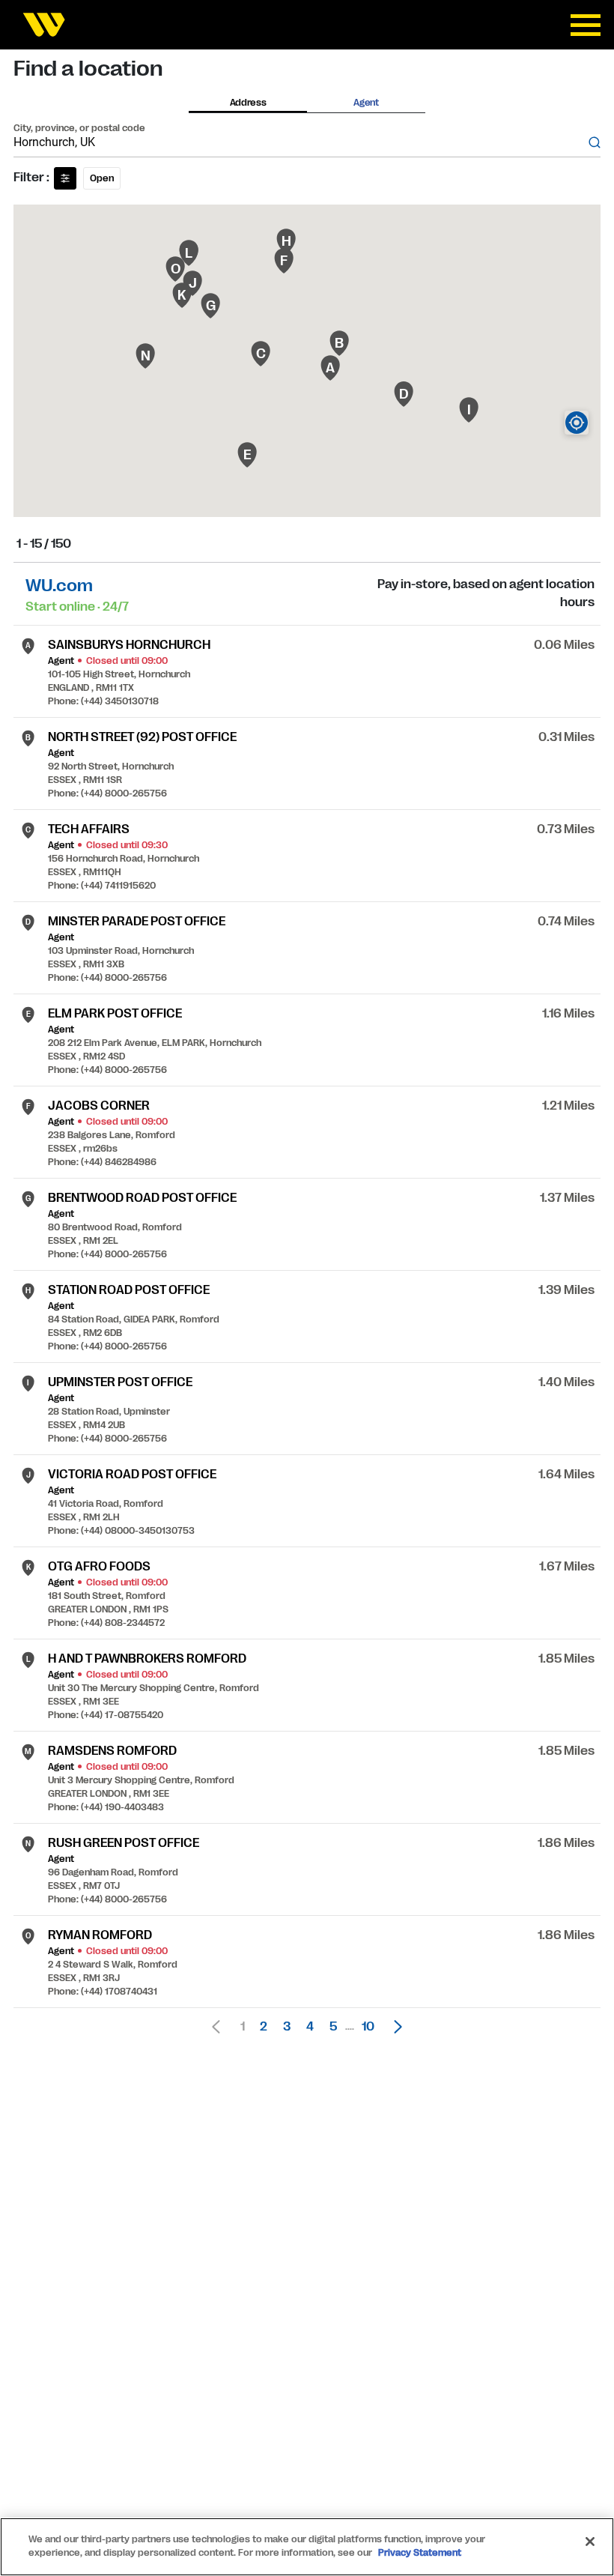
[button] (394, 2027)
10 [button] (368, 2027)
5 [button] (333, 2027)
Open (102, 178)
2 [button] (264, 2027)
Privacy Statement (420, 2553)
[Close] (590, 2542)
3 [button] (287, 2027)
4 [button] (310, 2027)
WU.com (59, 586)
